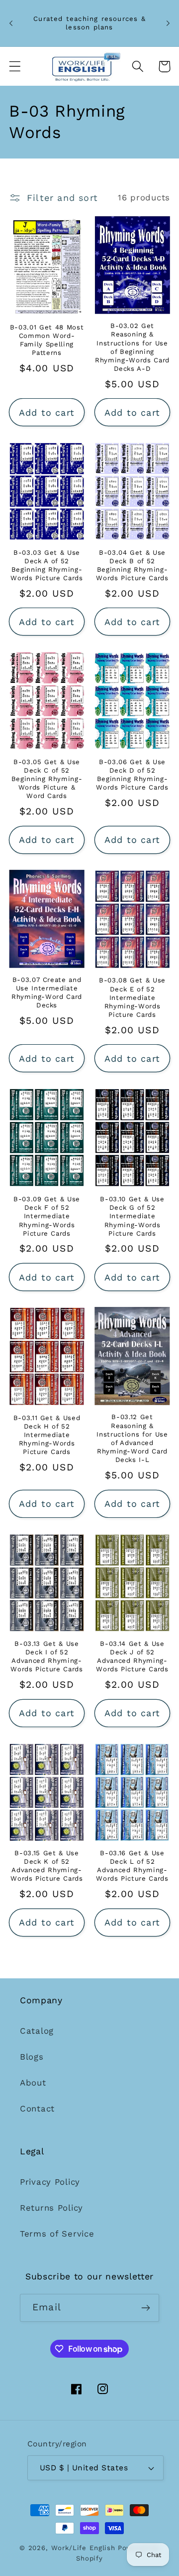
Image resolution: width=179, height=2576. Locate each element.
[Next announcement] (168, 23)
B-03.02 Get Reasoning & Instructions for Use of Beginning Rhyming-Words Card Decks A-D (132, 347)
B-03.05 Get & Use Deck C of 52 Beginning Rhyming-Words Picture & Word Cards (47, 779)
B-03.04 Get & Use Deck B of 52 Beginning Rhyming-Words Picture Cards (132, 565)
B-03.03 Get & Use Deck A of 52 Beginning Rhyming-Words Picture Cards (47, 565)
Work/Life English (83, 2548)
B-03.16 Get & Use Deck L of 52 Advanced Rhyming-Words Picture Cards (132, 1866)
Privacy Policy (50, 2182)
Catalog (37, 2031)
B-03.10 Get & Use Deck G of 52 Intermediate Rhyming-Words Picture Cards (132, 1216)
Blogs (32, 2057)
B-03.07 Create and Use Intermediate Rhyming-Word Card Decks (47, 992)
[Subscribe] (145, 2308)
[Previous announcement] (11, 23)
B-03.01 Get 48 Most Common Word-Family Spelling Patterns (47, 340)
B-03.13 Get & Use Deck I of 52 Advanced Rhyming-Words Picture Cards (47, 1656)
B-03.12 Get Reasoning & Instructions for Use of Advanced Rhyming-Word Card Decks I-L (132, 1438)
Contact (37, 2108)
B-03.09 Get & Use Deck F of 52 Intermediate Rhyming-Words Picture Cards (47, 1216)
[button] (15, 67)
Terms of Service (57, 2234)
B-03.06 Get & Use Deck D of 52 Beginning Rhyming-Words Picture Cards (132, 775)
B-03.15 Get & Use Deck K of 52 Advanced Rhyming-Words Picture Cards (47, 1866)
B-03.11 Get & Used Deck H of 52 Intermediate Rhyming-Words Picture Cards (47, 1435)
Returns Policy (51, 2208)
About (33, 2083)
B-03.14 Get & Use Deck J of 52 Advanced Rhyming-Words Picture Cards (132, 1656)
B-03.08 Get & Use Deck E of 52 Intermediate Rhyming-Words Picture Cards (132, 997)
